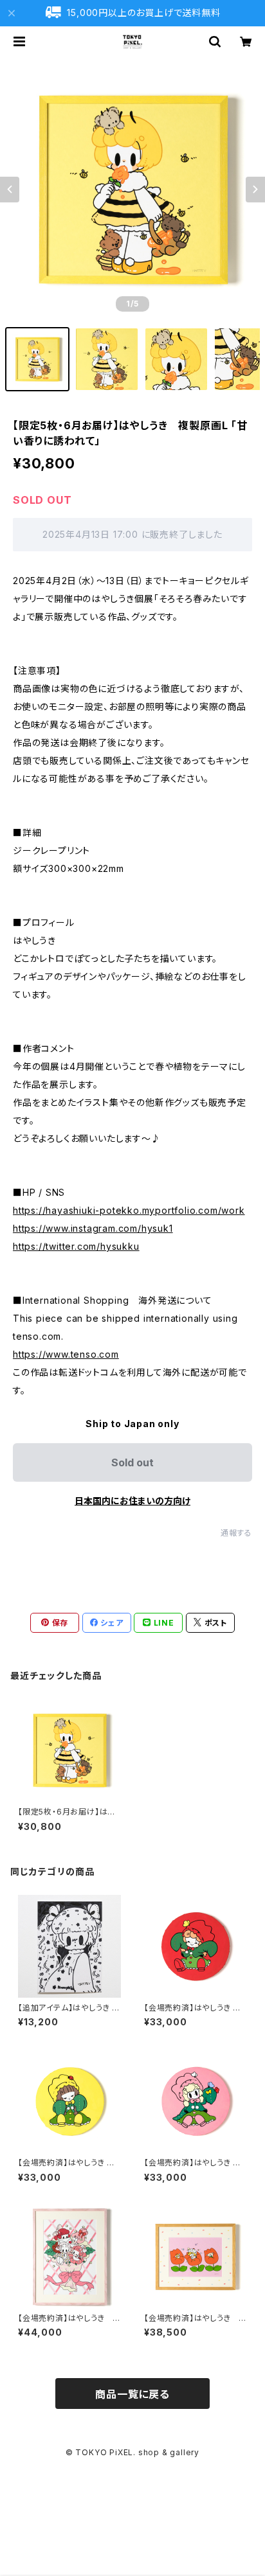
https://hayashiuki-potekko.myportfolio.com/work (129, 1210)
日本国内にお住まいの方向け (132, 1501)
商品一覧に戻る (132, 2394)
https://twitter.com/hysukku (76, 1246)
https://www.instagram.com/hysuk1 (93, 1228)
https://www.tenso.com (66, 1354)
